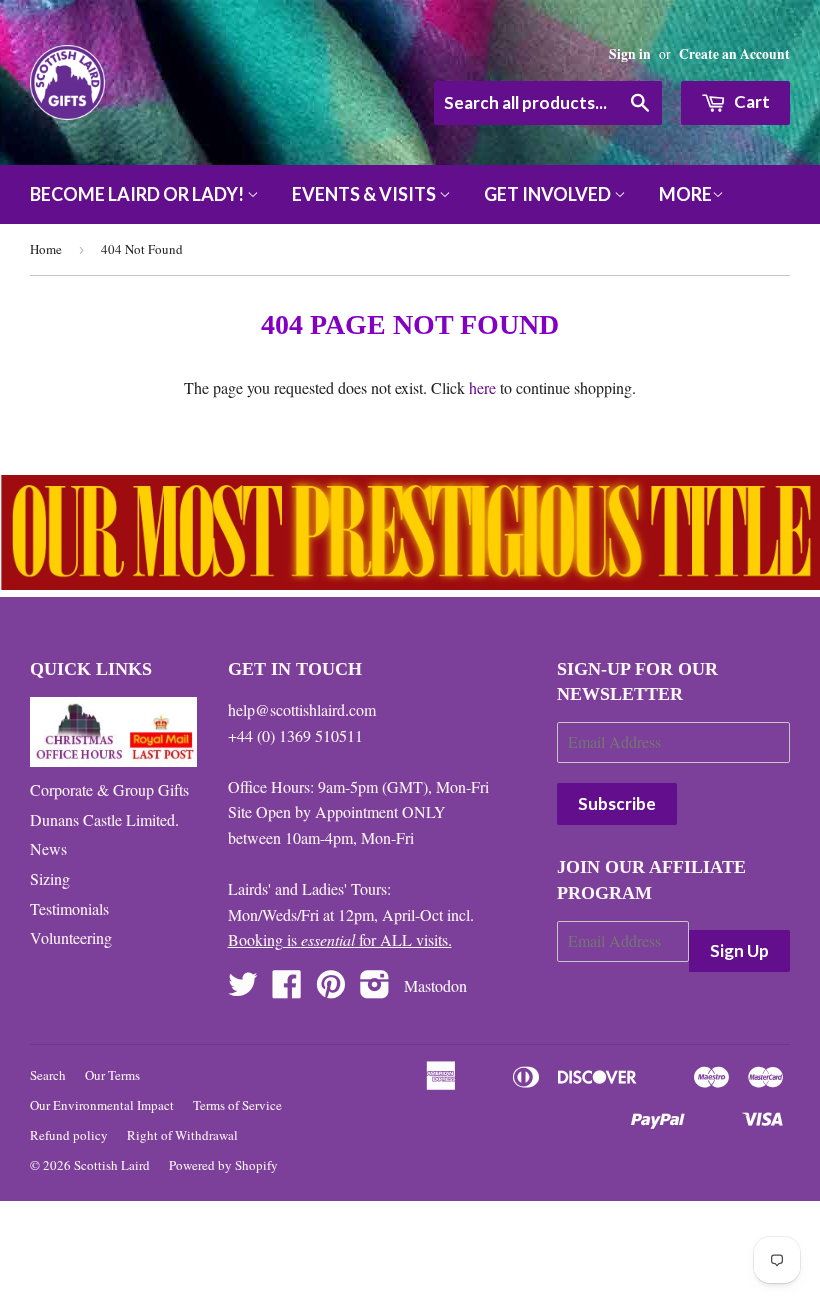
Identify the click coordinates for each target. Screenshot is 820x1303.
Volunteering (71, 937)
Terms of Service (237, 1105)
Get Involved (549, 194)
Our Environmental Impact (102, 1105)
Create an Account (734, 54)
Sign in (630, 54)
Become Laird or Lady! (138, 194)
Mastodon (435, 985)
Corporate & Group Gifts (109, 789)
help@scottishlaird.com (302, 709)
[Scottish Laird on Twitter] (243, 989)
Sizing (50, 878)
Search (48, 1075)
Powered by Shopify (223, 1165)
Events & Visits (365, 194)
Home (46, 249)
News (48, 848)
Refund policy (69, 1135)
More (685, 194)
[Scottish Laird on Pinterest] (331, 989)
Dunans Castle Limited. (104, 819)
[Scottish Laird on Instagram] (375, 989)
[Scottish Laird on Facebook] (287, 989)
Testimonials (69, 908)
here (482, 387)
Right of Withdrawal (182, 1135)
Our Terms (112, 1075)
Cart (750, 101)
